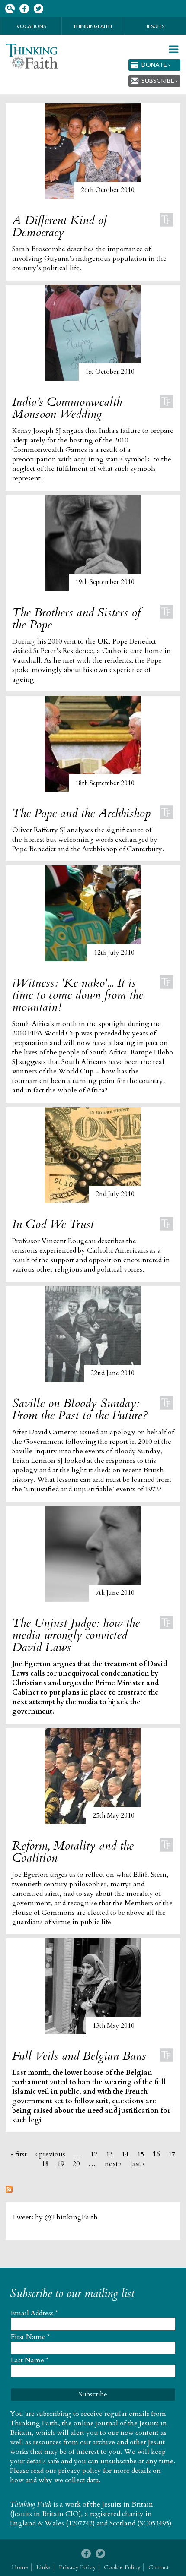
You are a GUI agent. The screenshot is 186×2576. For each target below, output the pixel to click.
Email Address (34, 2313)
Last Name (30, 2360)
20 (76, 2164)
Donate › (156, 65)
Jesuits (155, 26)
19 (61, 2164)
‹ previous (50, 2154)
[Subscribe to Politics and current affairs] (9, 2191)
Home (20, 2567)
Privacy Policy (77, 2567)
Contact (159, 2567)
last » (138, 2164)
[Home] (32, 56)
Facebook (24, 9)
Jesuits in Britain (128, 2504)
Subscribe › (159, 80)
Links (43, 2567)
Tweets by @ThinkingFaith (55, 2217)
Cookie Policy (122, 2567)
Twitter (38, 9)
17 (172, 2154)
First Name (30, 2337)
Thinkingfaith (93, 26)
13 (109, 2154)
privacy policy (80, 2471)
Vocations (31, 26)
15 (141, 2154)
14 (125, 2154)
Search (10, 9)
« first (19, 2154)
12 (94, 2154)
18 (45, 2164)
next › (113, 2164)
